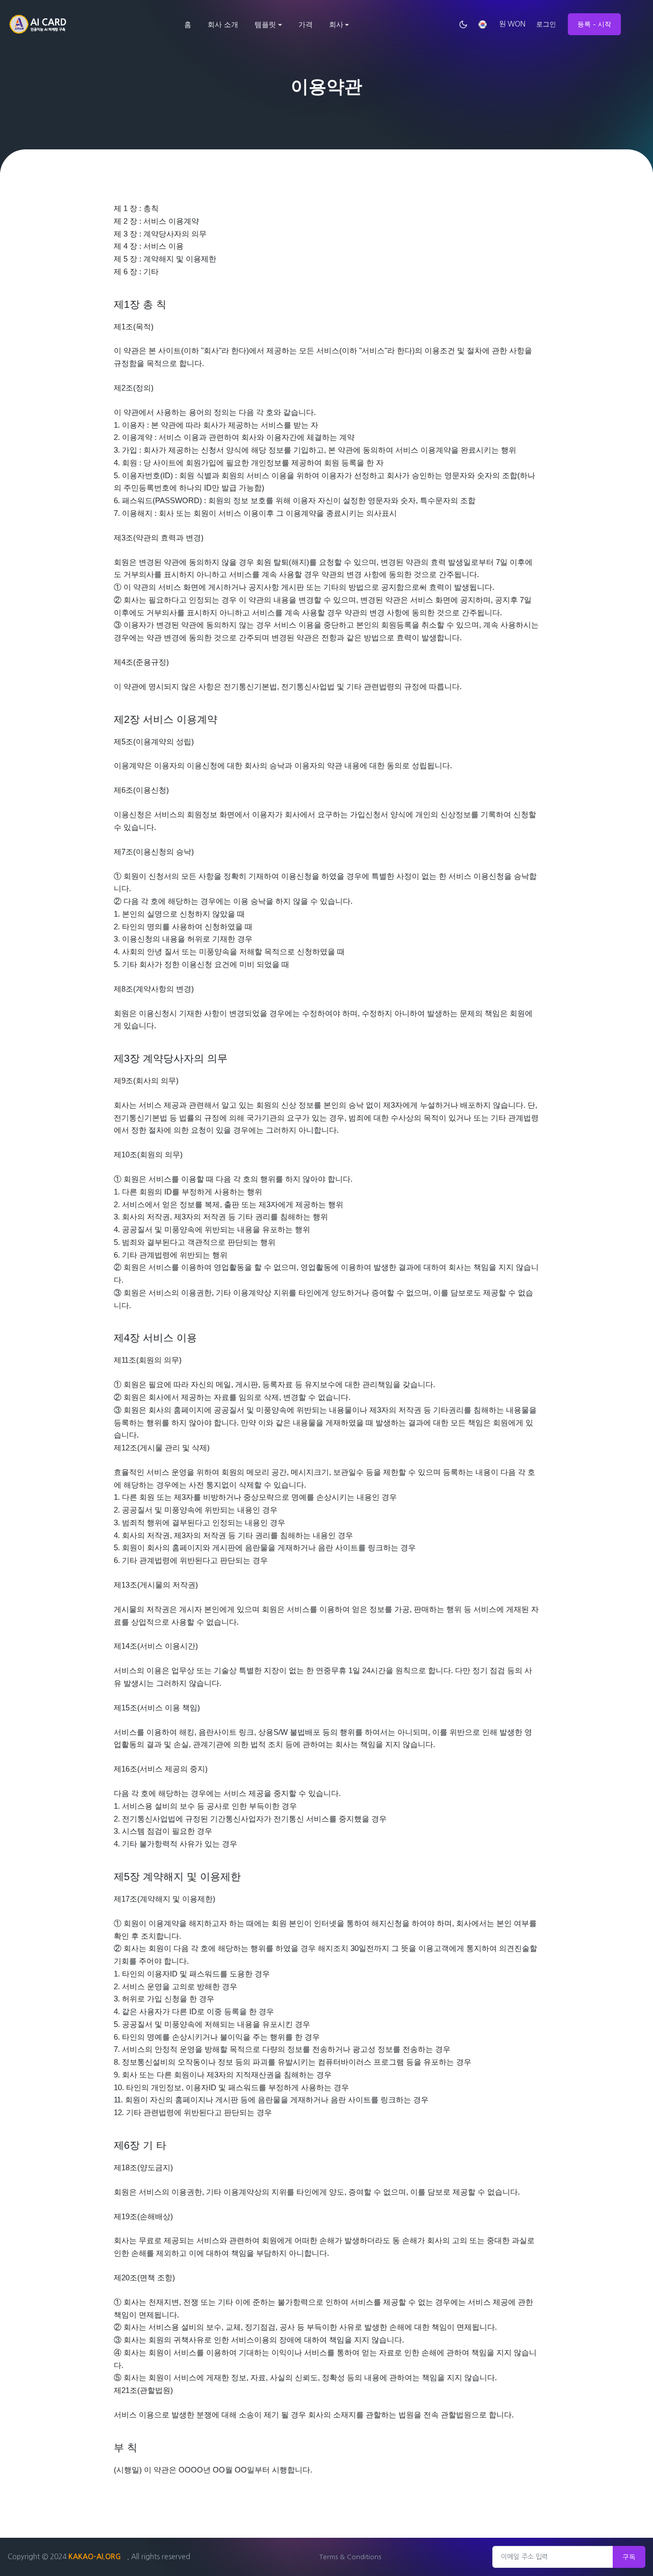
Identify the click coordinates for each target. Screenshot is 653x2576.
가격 (306, 24)
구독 (629, 2557)
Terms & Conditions (350, 2557)
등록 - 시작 (594, 24)
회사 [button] (336, 24)
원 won (512, 24)
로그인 (546, 24)
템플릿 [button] (265, 24)
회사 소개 (223, 24)
